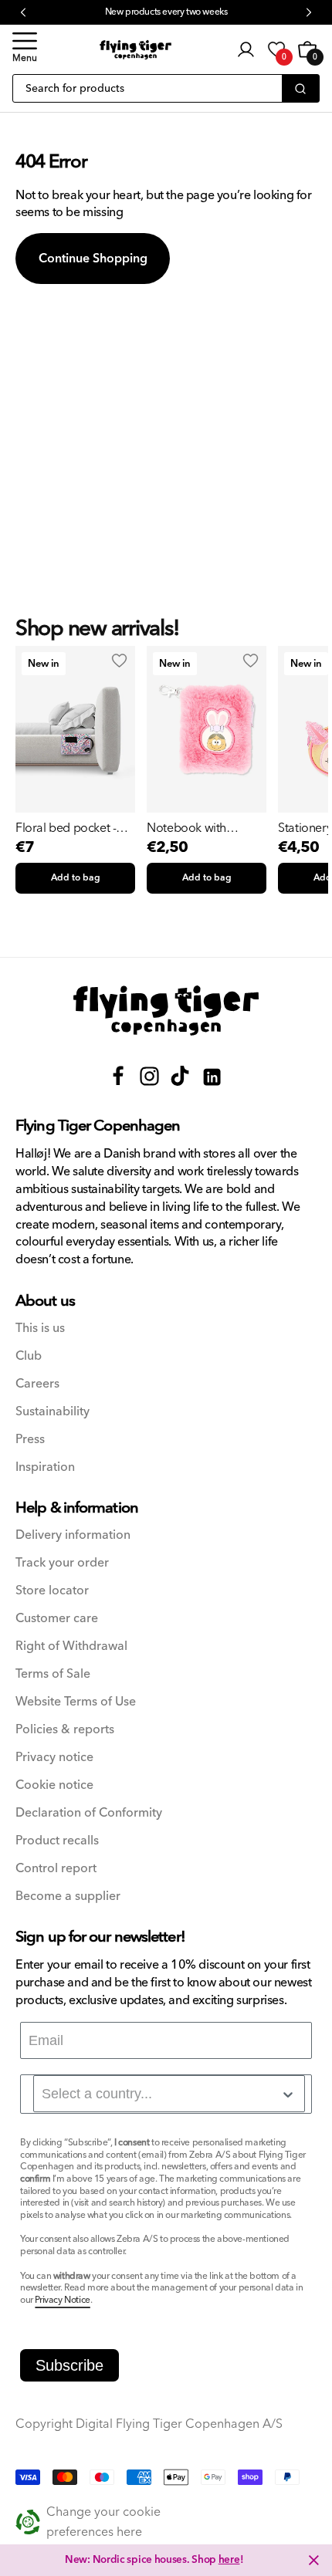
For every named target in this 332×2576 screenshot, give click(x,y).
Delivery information (73, 1535)
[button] (25, 49)
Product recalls (57, 1841)
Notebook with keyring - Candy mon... (189, 828)
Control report (56, 1869)
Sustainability (53, 1412)
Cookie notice (54, 1785)
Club (29, 1356)
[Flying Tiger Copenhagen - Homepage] (136, 50)
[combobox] (169, 2094)
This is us (40, 1329)
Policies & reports (65, 1730)
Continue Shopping (93, 259)
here (229, 2560)
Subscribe (69, 2365)
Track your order (62, 1563)
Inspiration (45, 1467)
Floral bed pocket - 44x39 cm (66, 828)
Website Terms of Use (76, 1702)
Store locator (52, 1591)
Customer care (57, 1619)
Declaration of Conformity (89, 1813)
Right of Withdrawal (71, 1646)
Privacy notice (54, 1758)
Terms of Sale (53, 1674)
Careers (37, 1384)
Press (30, 1440)
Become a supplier (68, 1897)
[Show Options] (288, 2094)
